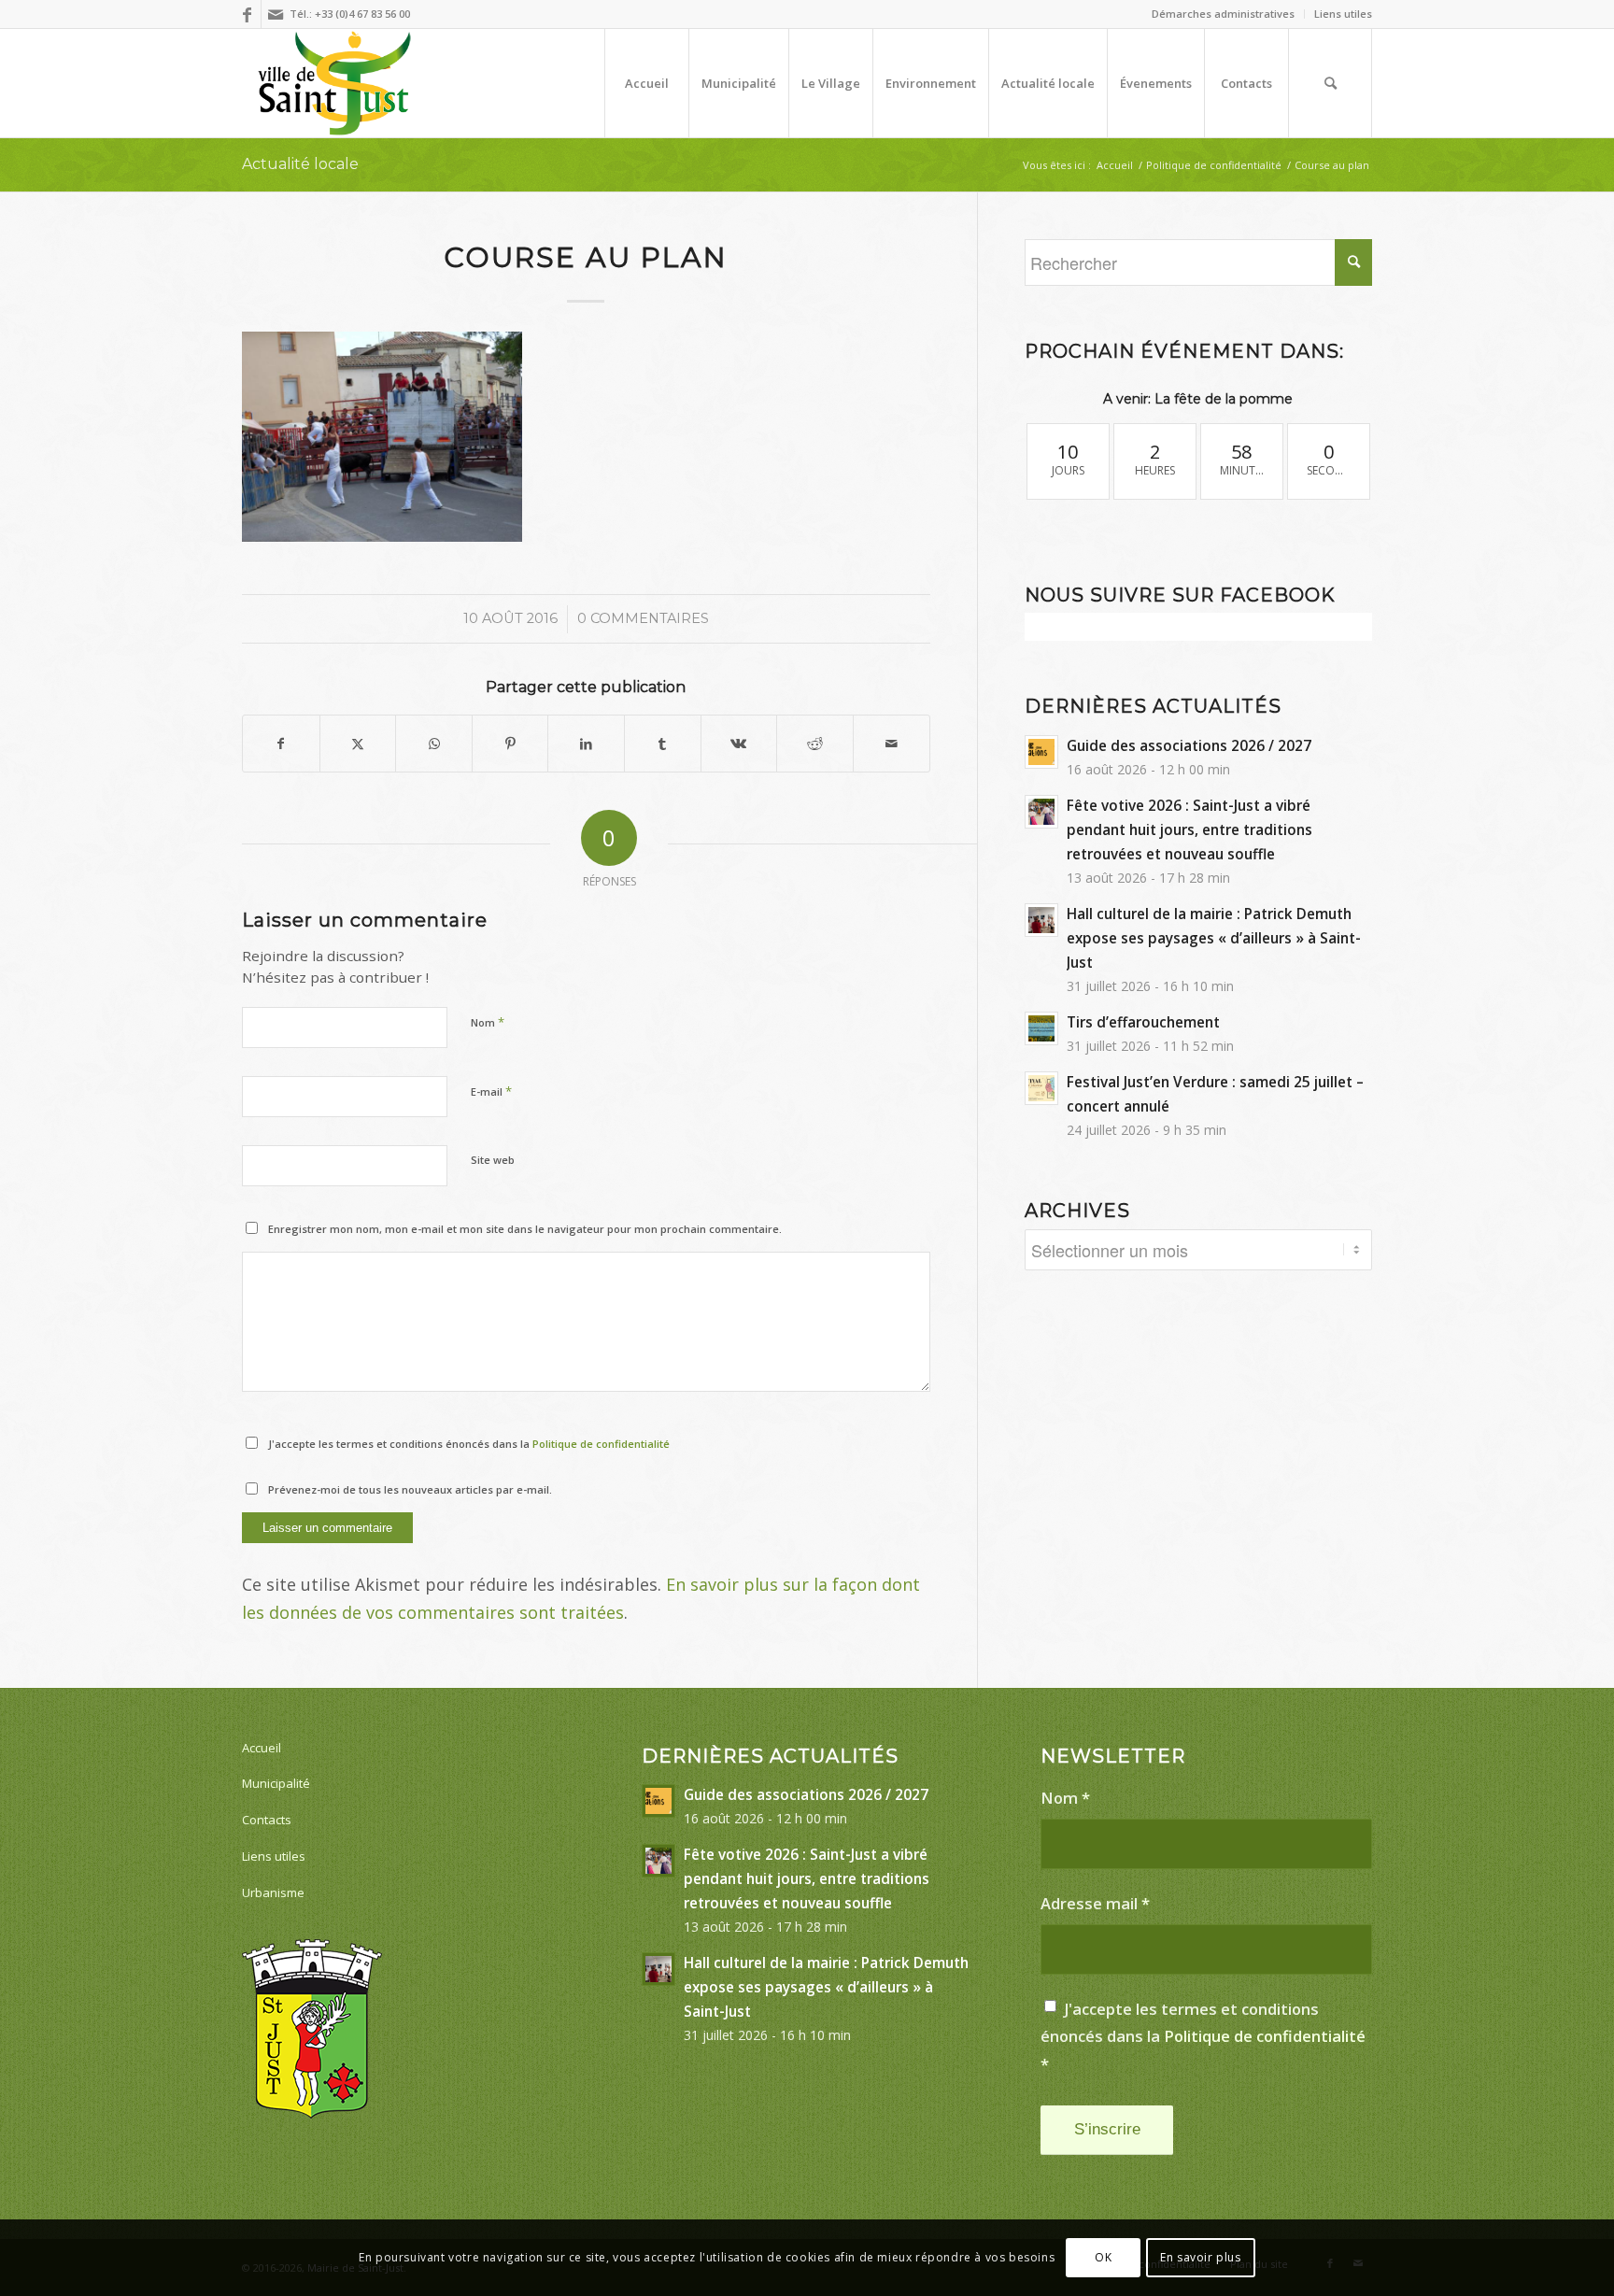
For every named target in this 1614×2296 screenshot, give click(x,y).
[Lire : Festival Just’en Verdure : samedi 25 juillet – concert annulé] (1041, 1088)
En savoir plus (1200, 2257)
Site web (493, 1160)
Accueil (262, 1748)
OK (1103, 2257)
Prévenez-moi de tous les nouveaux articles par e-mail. (410, 1489)
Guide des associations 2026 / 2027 (1189, 745)
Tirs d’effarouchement (1143, 1022)
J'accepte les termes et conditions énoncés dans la (469, 1444)
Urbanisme (273, 1892)
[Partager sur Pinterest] (510, 744)
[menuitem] (1224, 14)
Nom (488, 1022)
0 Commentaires (643, 618)
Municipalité (276, 1783)
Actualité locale (300, 164)
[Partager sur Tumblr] (663, 744)
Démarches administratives (1223, 14)
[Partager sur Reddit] (815, 744)
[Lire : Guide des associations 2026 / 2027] (1041, 752)
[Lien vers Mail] (276, 14)
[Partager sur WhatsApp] (434, 744)
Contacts (267, 1820)
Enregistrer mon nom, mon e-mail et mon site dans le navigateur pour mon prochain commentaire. (525, 1229)
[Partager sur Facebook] (281, 744)
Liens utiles (1343, 14)
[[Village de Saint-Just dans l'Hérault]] (335, 83)
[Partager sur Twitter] (358, 744)
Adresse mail (1095, 1903)
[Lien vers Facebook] (247, 14)
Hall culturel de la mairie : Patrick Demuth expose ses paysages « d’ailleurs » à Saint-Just (1214, 938)
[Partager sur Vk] (739, 744)
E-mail (491, 1091)
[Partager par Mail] (892, 744)
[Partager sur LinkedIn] (586, 744)
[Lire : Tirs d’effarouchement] (1041, 1028)
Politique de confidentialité (601, 1444)
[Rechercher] (1330, 83)
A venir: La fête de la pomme (1198, 399)
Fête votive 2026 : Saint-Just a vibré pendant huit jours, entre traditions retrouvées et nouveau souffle (1189, 829)
